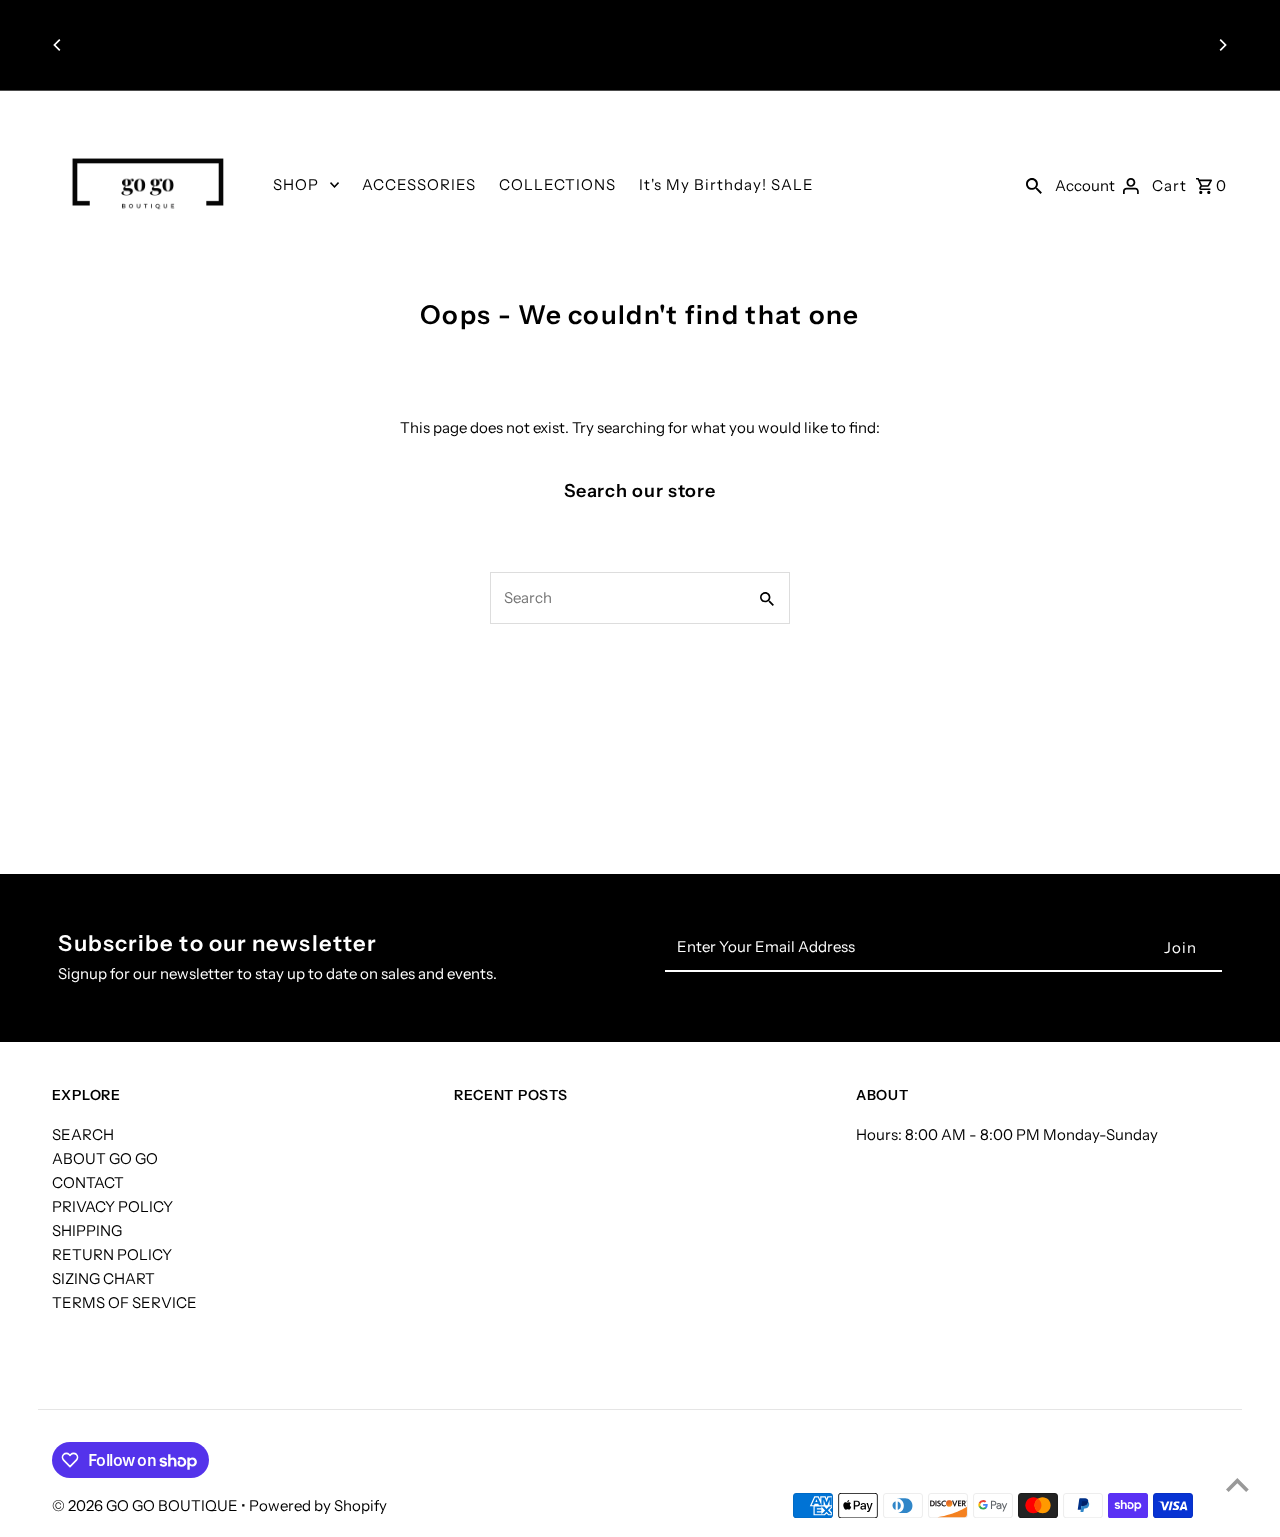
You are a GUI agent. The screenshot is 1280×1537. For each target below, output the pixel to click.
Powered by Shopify (318, 1505)
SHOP (296, 184)
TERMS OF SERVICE (124, 1302)
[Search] (1034, 185)
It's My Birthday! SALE (726, 184)
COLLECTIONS (557, 184)
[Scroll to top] (1237, 1484)
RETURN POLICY (112, 1254)
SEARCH (83, 1134)
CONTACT (88, 1182)
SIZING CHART (103, 1278)
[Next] (1222, 45)
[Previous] (58, 45)
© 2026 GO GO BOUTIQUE (146, 1505)
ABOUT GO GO (105, 1158)
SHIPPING (87, 1230)
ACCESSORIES (419, 184)
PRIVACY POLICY (112, 1206)
